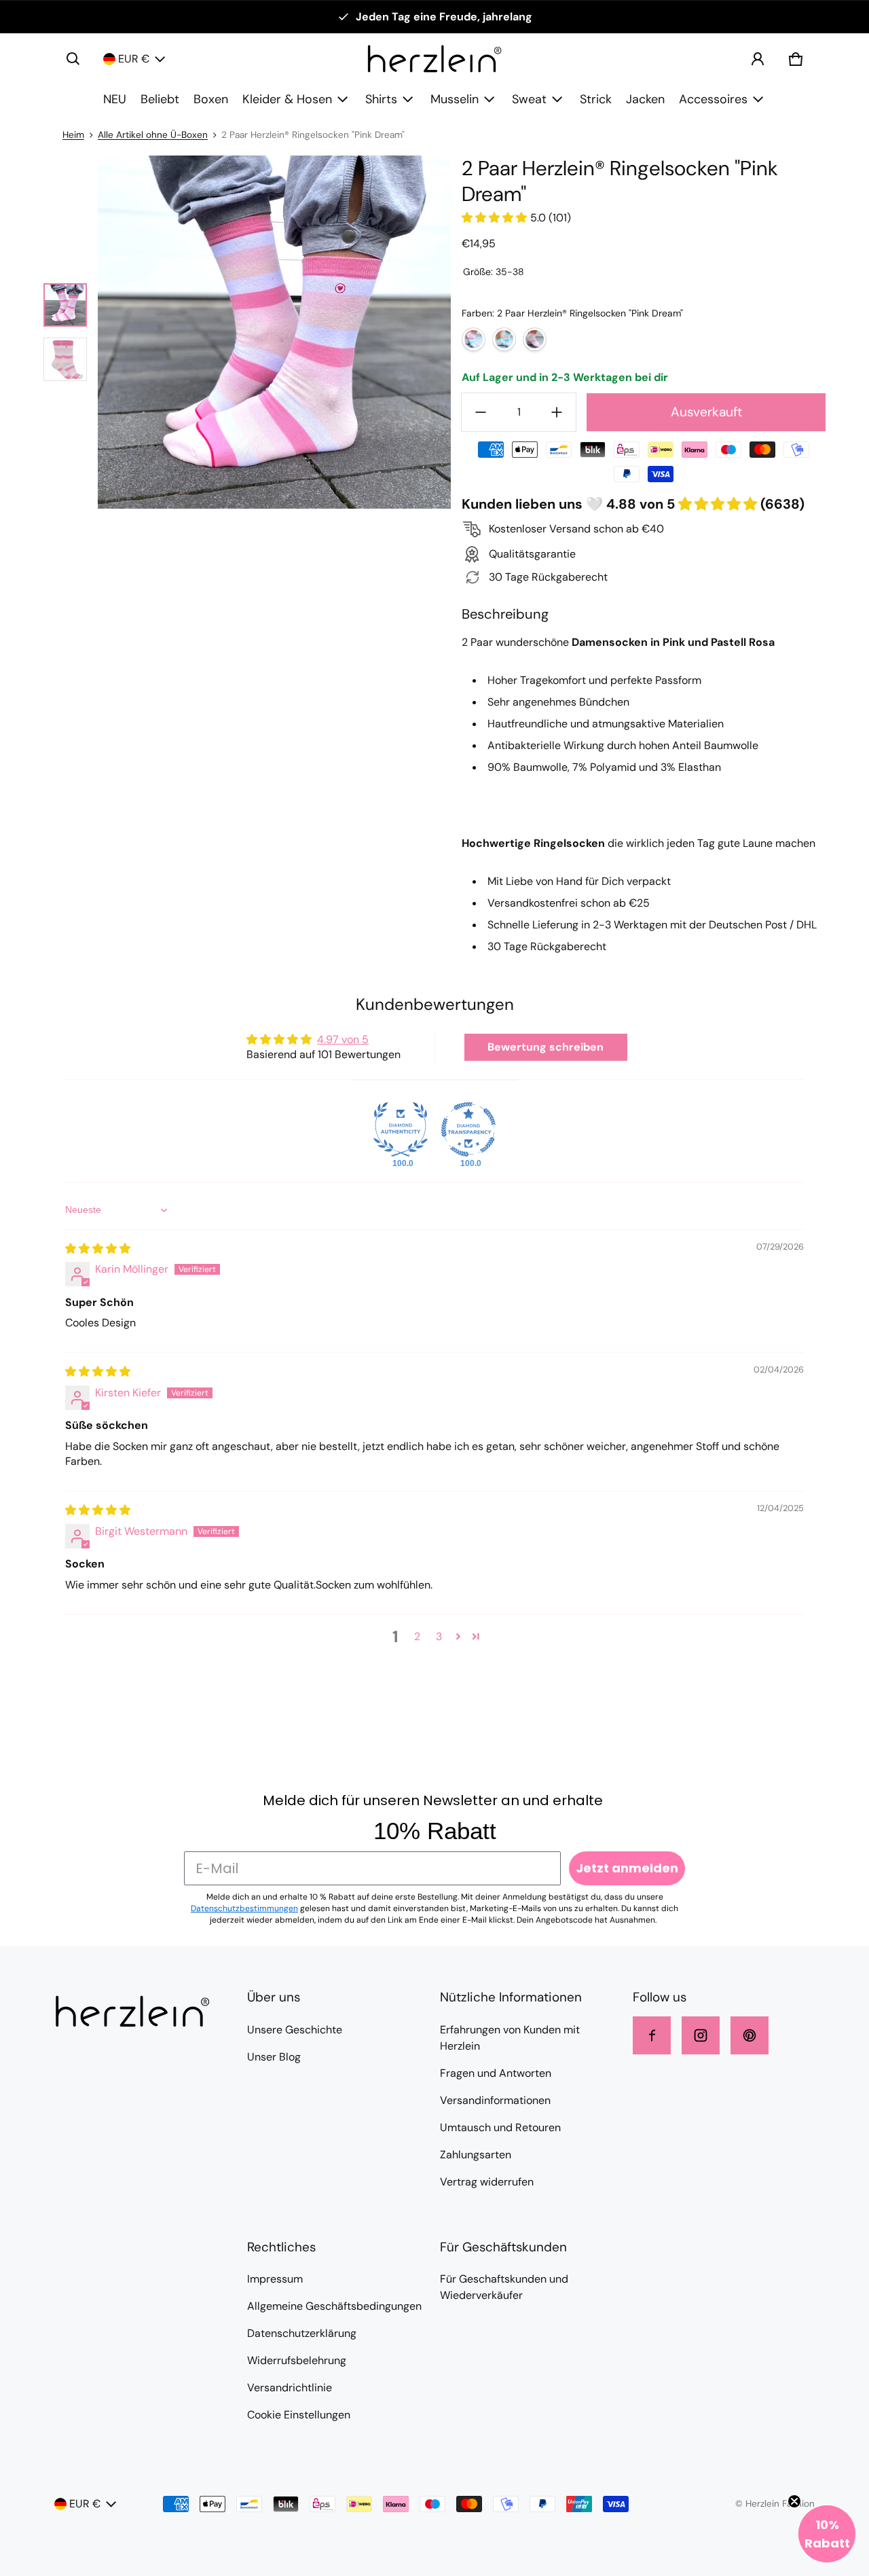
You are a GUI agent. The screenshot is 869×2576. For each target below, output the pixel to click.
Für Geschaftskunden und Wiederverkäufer (504, 2287)
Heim (73, 135)
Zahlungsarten (476, 2155)
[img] (98, 1249)
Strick (596, 99)
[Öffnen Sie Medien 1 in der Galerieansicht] (65, 305)
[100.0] (401, 1129)
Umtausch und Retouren (500, 2127)
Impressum (275, 2279)
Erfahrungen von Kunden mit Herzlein (510, 2038)
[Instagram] (701, 2035)
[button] (73, 59)
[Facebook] (652, 2035)
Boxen (211, 99)
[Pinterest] (750, 2035)
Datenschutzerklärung (302, 2333)
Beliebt (160, 99)
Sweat (529, 99)
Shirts (381, 99)
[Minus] (481, 412)
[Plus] (557, 412)
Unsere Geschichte (295, 2030)
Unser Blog (274, 2057)
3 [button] (439, 1636)
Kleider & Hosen (287, 99)
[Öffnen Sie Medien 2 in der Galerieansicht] (65, 359)
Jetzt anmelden (627, 1868)
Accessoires (713, 99)
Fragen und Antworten (496, 2073)
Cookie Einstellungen (299, 2415)
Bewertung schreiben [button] (546, 1047)
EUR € (134, 59)
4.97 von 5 (343, 1039)
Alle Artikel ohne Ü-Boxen (153, 135)
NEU (115, 99)
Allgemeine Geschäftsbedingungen (334, 2306)
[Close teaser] (794, 2501)
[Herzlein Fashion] (434, 59)
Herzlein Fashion (780, 2504)
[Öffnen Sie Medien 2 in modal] (274, 332)
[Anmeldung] (758, 59)
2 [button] (417, 1636)
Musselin (455, 99)
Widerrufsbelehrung (297, 2360)
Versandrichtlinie (290, 2388)
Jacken (645, 99)
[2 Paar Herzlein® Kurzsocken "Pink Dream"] (535, 339)
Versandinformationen (495, 2100)
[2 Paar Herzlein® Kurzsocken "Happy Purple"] (474, 339)
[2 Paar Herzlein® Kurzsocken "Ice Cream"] (504, 339)
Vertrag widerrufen (487, 2182)
